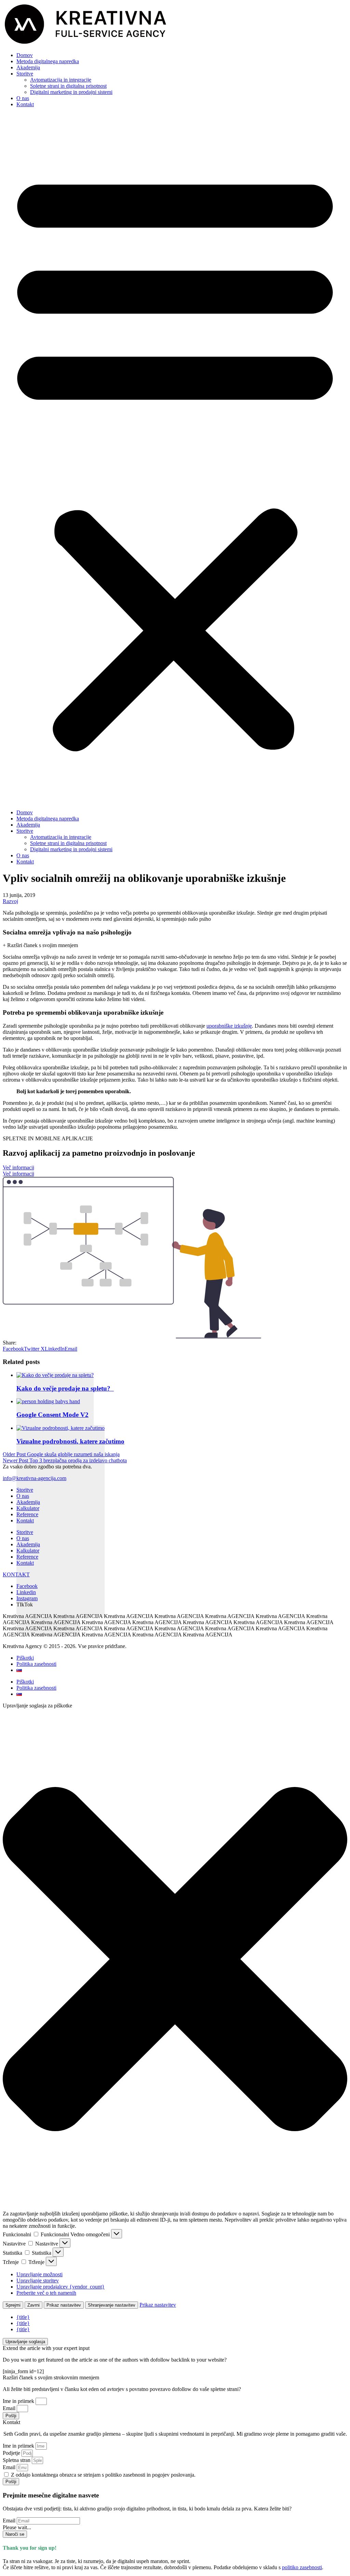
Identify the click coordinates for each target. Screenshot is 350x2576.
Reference (27, 1514)
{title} (23, 2317)
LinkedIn (55, 1349)
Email (71, 1349)
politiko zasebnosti (302, 2567)
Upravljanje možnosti (39, 2274)
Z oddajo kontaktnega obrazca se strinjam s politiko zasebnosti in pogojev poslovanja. (103, 2475)
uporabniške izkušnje (229, 1026)
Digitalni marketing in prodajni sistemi (71, 92)
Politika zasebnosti (36, 1664)
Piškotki (25, 1658)
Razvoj (10, 901)
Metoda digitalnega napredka (48, 61)
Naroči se (15, 2534)
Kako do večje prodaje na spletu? (65, 1388)
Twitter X (34, 1349)
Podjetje (12, 2453)
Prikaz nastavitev (64, 2305)
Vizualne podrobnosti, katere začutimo (70, 1441)
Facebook (13, 1349)
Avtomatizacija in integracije (61, 80)
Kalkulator (28, 1508)
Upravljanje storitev (38, 2281)
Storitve (25, 74)
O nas (23, 98)
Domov (25, 55)
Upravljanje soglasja (25, 2342)
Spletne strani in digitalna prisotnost (68, 86)
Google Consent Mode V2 (52, 1415)
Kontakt (25, 104)
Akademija (28, 67)
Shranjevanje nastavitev (112, 2305)
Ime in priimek (19, 2401)
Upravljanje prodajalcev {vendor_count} (60, 2287)
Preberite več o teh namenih (46, 2293)
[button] (175, 459)
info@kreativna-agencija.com (35, 1478)
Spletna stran (17, 2460)
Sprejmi (13, 2305)
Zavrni (33, 2305)
